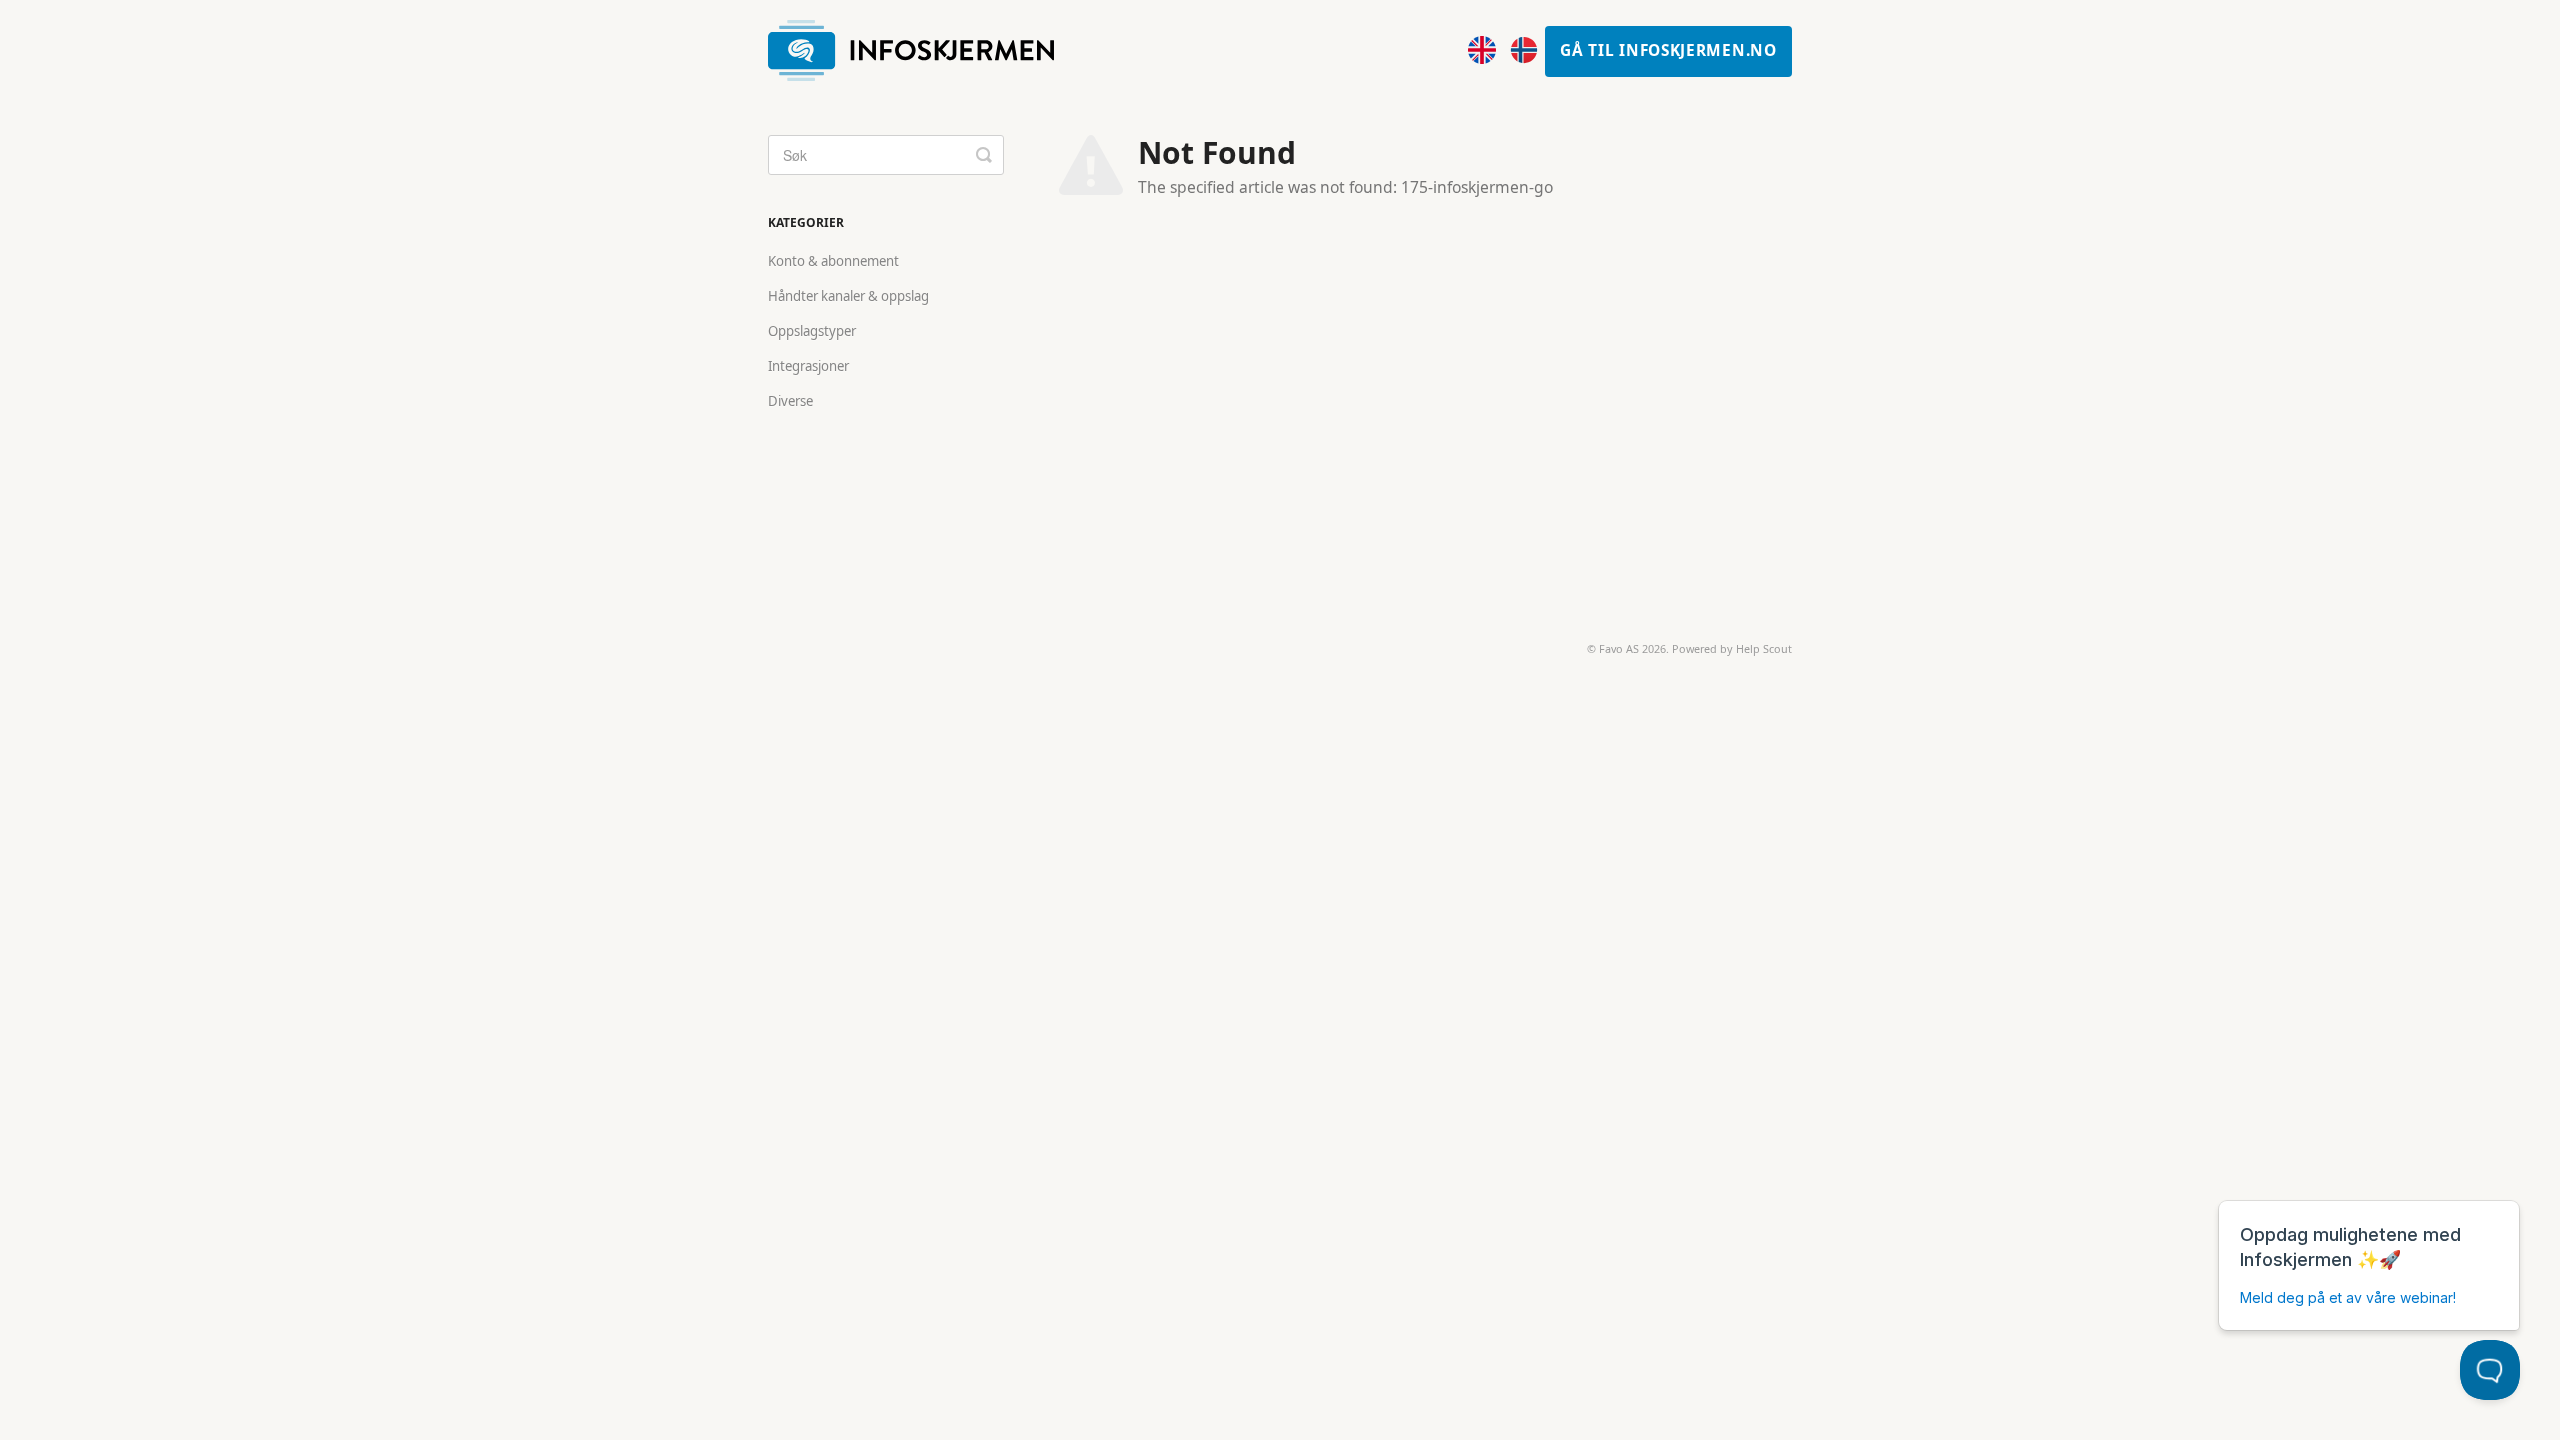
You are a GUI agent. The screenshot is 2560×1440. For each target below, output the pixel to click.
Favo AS (1619, 648)
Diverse (790, 401)
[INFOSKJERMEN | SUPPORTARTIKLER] (921, 51)
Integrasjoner (808, 366)
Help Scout (1764, 648)
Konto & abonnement (833, 261)
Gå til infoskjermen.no (1668, 50)
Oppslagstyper (812, 331)
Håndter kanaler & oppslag (848, 296)
